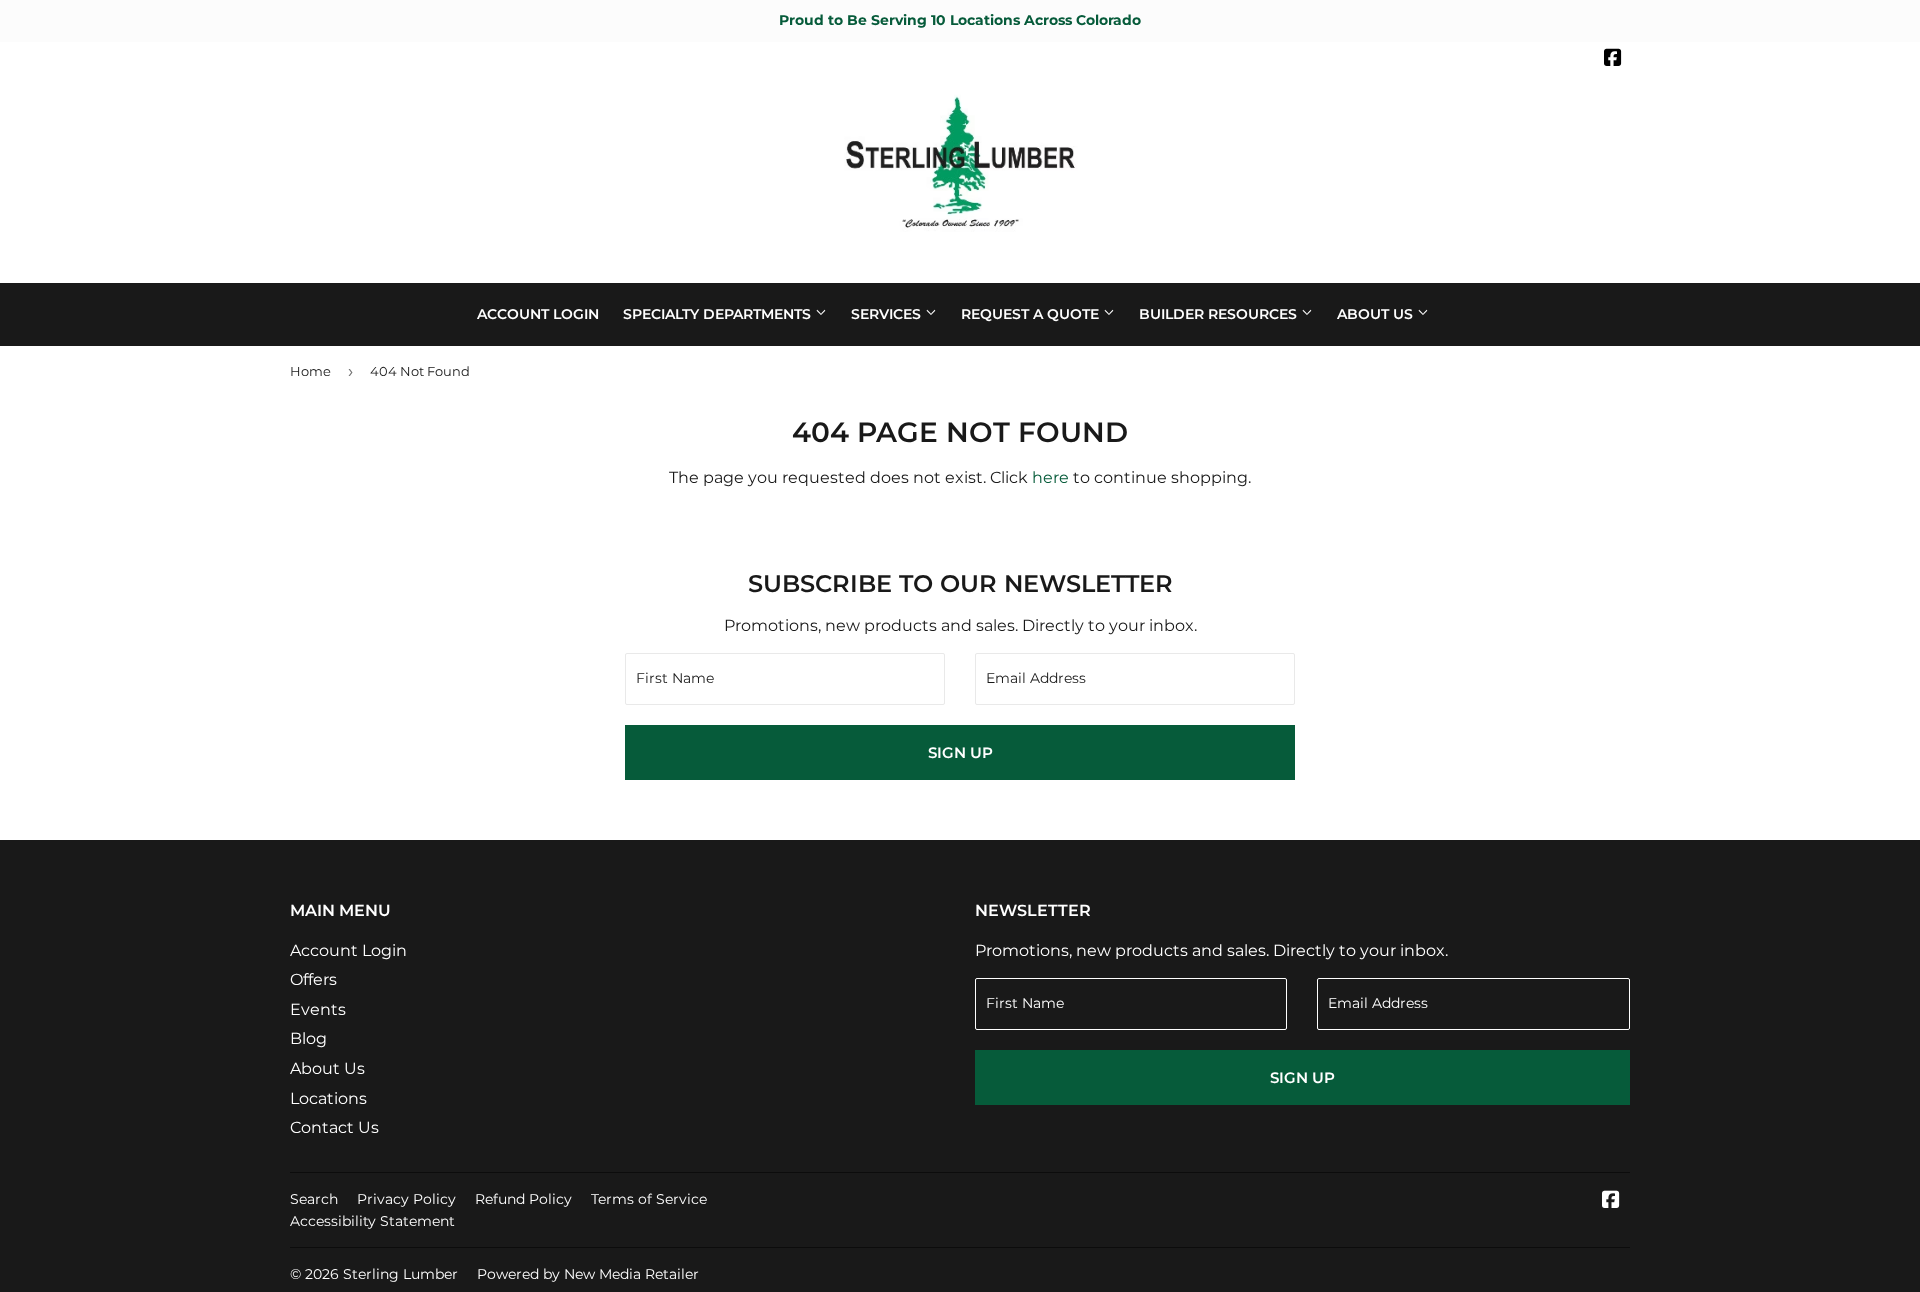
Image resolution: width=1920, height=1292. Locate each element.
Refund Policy (523, 1199)
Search (314, 1199)
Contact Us (334, 1127)
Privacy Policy (406, 1199)
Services (888, 314)
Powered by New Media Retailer (588, 1274)
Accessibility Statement (372, 1221)
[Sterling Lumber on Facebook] (1613, 60)
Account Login (538, 314)
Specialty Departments (719, 314)
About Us (1377, 314)
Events (318, 1009)
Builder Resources (1220, 314)
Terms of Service (649, 1199)
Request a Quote (1032, 314)
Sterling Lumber (400, 1274)
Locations (328, 1098)
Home (310, 371)
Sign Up (960, 752)
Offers (313, 979)
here (1050, 477)
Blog (308, 1038)
